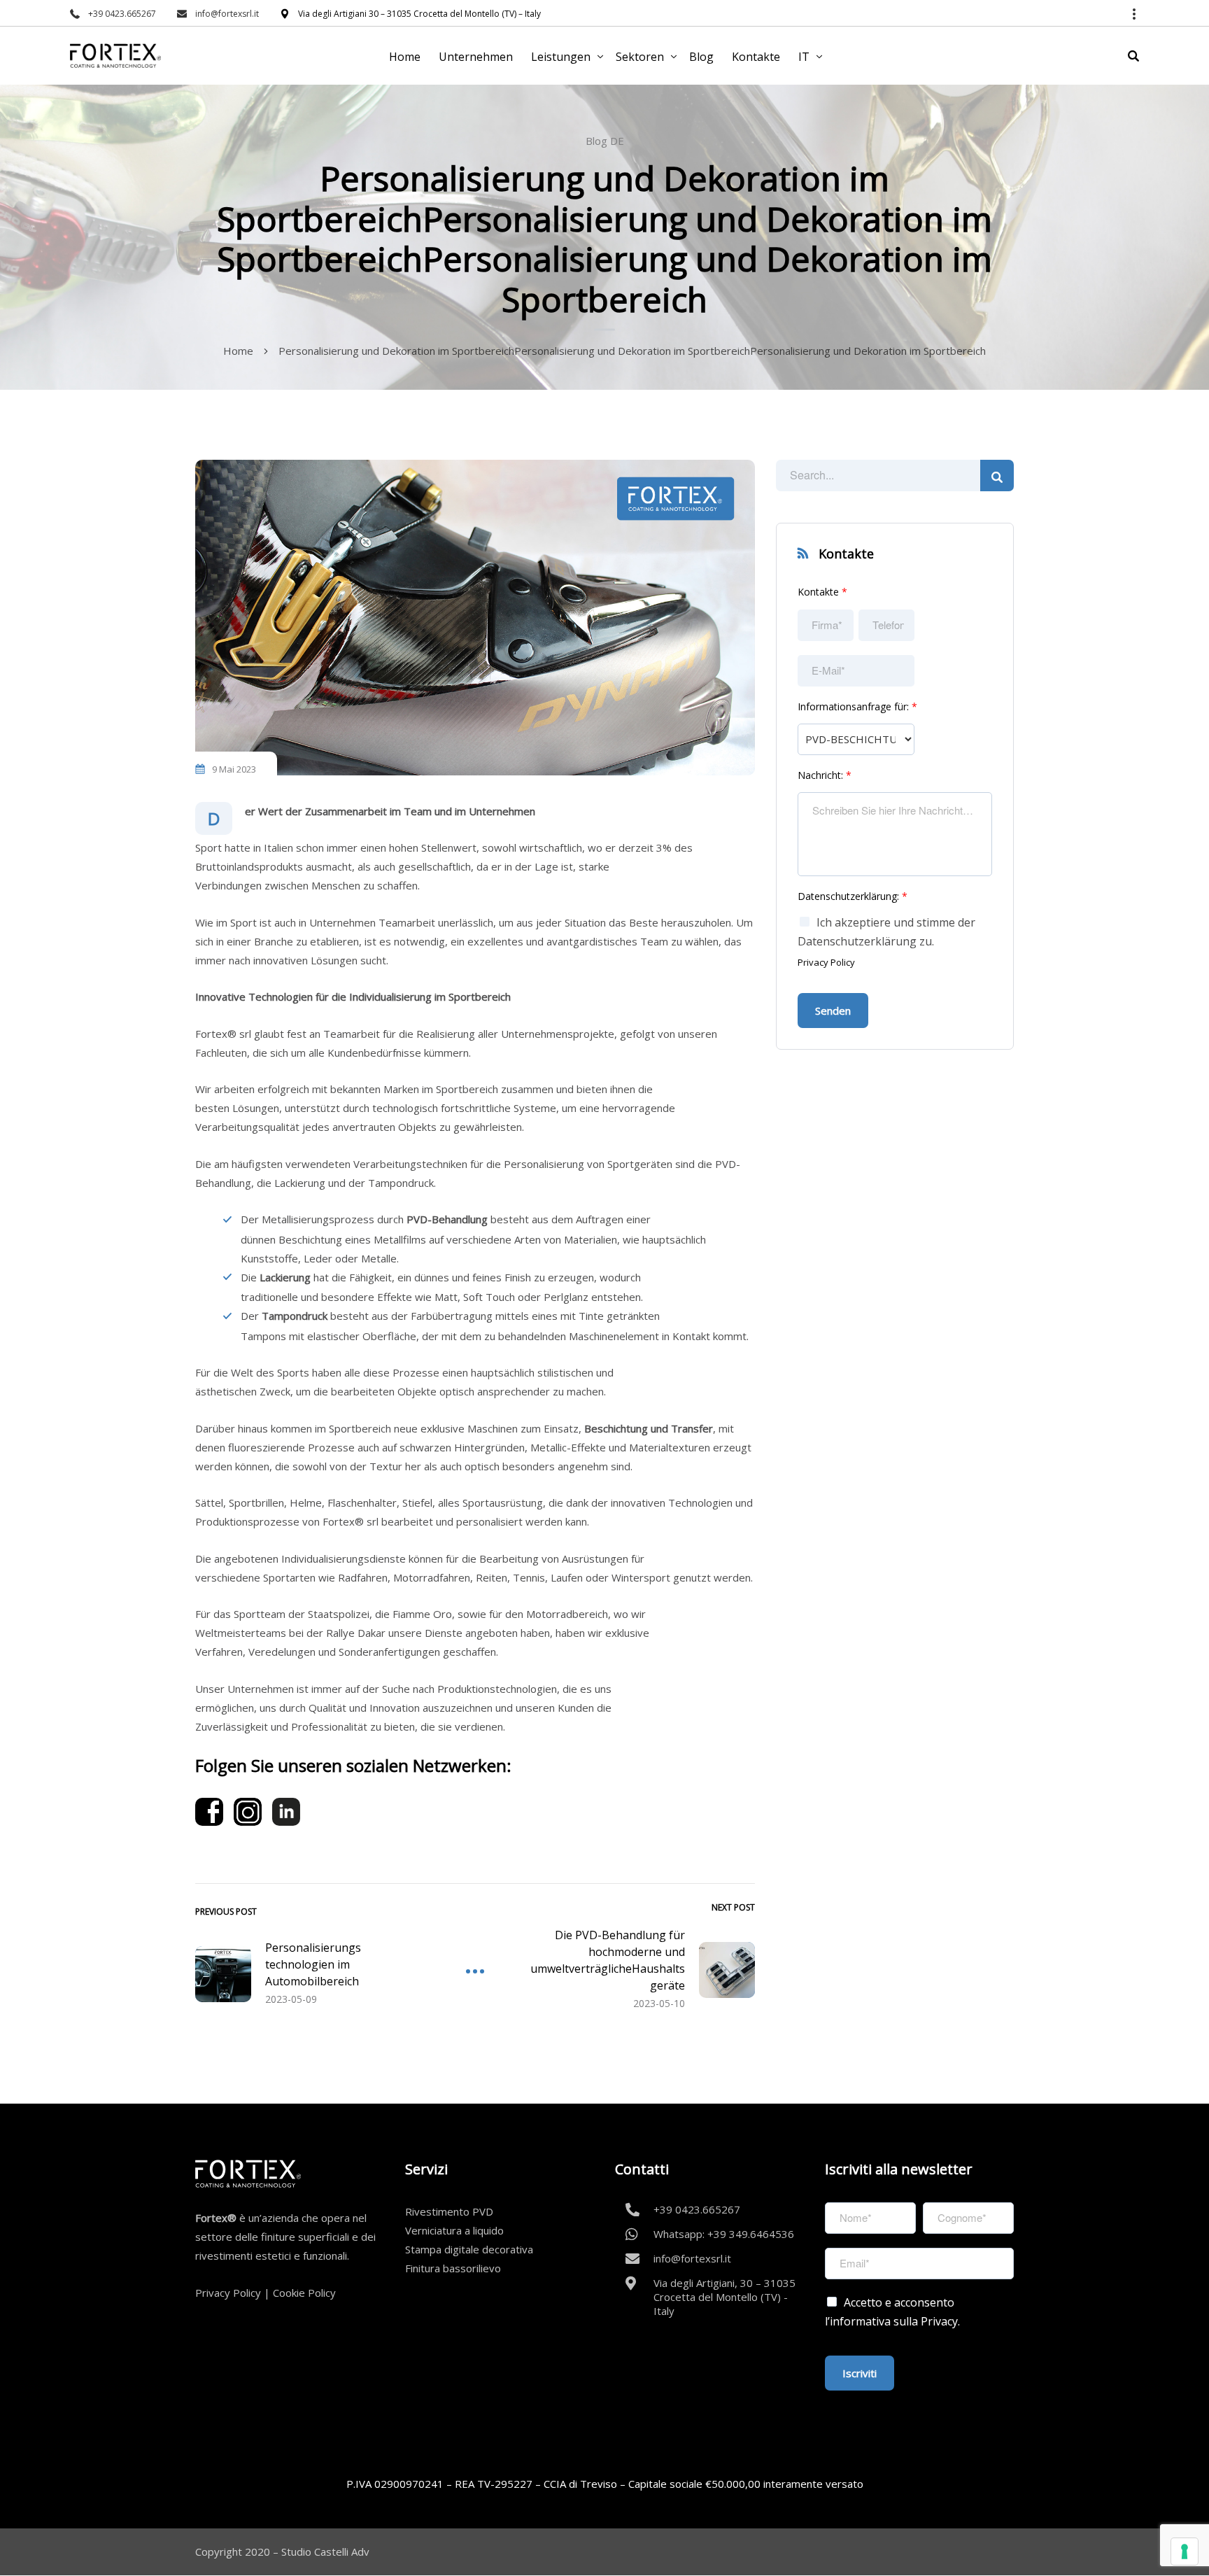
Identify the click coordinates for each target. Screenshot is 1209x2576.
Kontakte (756, 57)
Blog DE (605, 141)
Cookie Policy (304, 2293)
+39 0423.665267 (122, 14)
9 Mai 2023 (234, 769)
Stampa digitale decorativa (469, 2249)
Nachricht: (825, 775)
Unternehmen (476, 57)
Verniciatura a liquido (454, 2230)
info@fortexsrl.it (227, 14)
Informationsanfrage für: (857, 707)
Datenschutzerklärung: (853, 896)
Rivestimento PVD (449, 2211)
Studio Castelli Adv (325, 2552)
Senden (833, 1011)
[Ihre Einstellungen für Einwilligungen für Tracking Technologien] (1185, 2552)
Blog (701, 57)
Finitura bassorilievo (453, 2268)
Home (405, 57)
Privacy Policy (826, 962)
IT (804, 57)
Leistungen (561, 57)
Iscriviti (860, 2373)
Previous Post (226, 1912)
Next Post (733, 1907)
